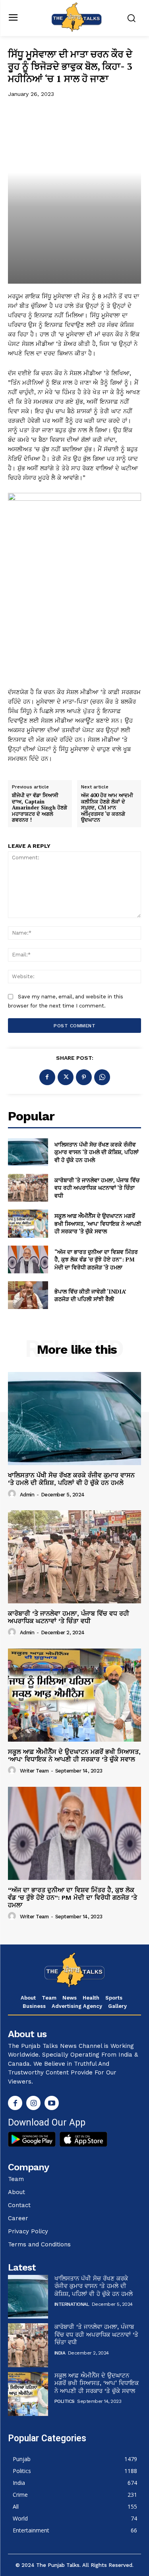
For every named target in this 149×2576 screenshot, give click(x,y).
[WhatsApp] (102, 1077)
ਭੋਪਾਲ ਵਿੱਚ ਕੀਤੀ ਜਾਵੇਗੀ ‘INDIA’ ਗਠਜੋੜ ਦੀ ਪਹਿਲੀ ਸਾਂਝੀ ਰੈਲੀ (90, 1295)
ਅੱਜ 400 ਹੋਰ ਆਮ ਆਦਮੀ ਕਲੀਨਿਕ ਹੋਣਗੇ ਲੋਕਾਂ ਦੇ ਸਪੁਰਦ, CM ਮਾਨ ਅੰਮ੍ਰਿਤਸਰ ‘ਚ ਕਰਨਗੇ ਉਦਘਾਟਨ (107, 808)
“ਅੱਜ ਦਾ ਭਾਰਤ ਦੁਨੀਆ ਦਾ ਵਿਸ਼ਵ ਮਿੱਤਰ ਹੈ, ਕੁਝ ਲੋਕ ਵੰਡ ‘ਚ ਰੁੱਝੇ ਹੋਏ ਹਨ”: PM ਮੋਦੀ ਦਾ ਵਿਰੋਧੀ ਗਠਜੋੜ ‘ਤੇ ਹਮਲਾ (96, 1259)
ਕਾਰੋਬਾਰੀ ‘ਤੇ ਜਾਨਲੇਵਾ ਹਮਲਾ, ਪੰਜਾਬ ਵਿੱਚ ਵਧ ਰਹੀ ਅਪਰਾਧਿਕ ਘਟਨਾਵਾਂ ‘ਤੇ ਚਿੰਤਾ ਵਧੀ (97, 1188)
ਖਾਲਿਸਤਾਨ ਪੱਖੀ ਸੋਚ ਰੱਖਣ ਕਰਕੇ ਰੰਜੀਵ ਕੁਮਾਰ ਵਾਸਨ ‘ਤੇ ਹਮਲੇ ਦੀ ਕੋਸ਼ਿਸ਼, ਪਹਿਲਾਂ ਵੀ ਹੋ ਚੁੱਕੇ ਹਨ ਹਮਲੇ (97, 1152)
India (60, 2353)
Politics (65, 2401)
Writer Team (34, 1771)
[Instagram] (33, 2103)
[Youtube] (52, 2103)
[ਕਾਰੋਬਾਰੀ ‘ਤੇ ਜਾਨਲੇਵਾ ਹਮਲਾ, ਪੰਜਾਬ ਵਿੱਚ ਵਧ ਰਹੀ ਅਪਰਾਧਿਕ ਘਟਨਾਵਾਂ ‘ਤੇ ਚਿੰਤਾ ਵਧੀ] (28, 1188)
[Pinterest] (84, 1077)
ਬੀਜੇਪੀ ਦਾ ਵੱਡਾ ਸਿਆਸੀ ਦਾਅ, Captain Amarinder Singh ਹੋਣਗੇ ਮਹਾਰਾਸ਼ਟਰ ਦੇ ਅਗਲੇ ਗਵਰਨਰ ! (40, 808)
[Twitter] (66, 1077)
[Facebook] (47, 1077)
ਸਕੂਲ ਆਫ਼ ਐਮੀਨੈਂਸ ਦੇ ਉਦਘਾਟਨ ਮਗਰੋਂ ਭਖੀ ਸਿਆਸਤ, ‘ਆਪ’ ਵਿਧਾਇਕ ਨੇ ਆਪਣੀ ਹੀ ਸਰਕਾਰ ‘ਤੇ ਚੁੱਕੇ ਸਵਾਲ (98, 1223)
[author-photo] (13, 1494)
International (72, 2304)
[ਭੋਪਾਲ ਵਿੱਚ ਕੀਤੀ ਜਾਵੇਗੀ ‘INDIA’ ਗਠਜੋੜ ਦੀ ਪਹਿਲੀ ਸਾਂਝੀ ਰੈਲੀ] (28, 1295)
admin (27, 1495)
